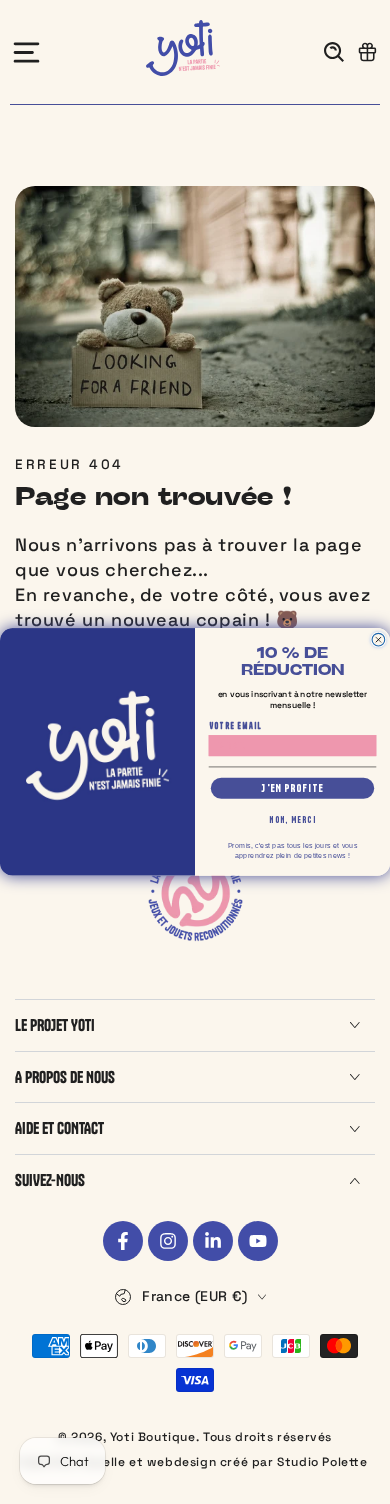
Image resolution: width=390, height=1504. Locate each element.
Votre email (235, 726)
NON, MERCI (292, 820)
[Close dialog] (378, 639)
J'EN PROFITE (292, 787)
